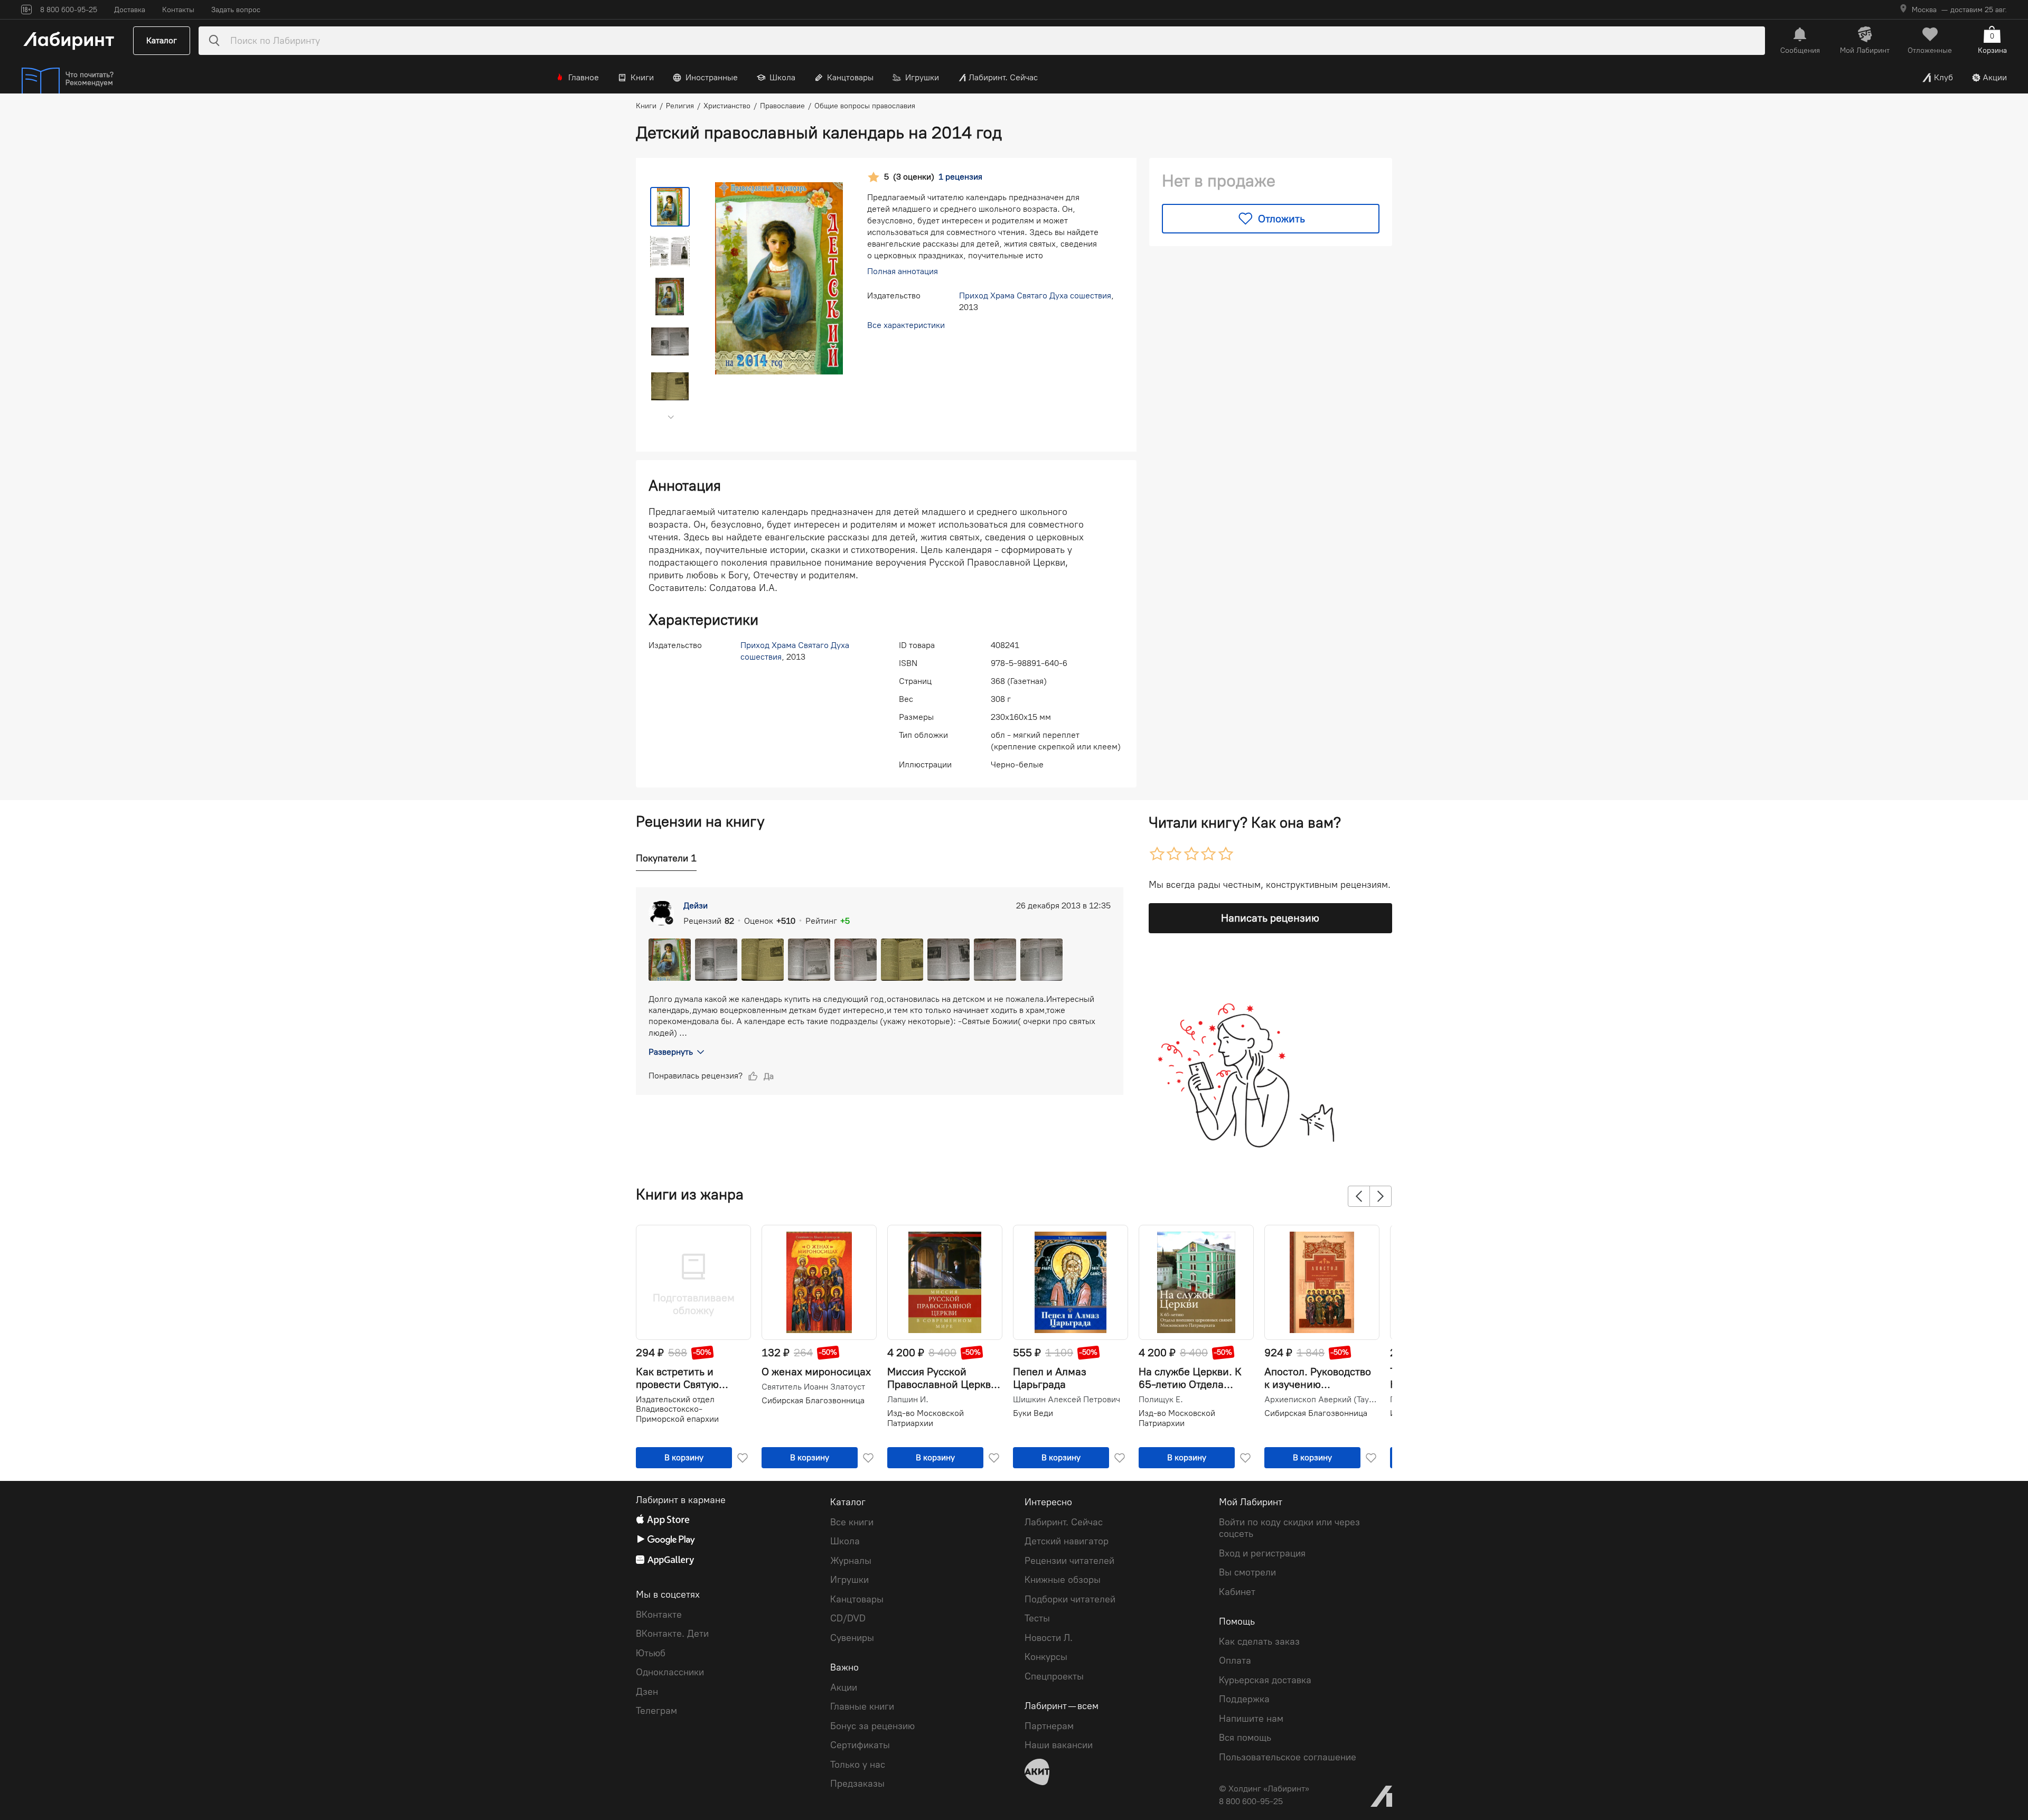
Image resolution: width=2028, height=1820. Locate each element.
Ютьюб (651, 1653)
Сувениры (852, 1638)
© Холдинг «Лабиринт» (1264, 1789)
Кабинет (1237, 1592)
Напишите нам (1251, 1719)
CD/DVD (848, 1618)
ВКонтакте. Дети (672, 1634)
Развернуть (671, 1052)
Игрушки (922, 77)
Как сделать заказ (1259, 1641)
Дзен (647, 1692)
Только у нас (858, 1765)
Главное (584, 77)
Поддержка (1244, 1699)
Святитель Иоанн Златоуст (813, 1387)
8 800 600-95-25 (1251, 1801)
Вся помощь (1245, 1738)
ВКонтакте (659, 1615)
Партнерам (1049, 1726)
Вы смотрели (1247, 1572)
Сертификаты (860, 1745)
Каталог (162, 40)
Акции (1995, 77)
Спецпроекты (1054, 1676)
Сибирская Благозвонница (813, 1400)
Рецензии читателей (1069, 1561)
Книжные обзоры (1063, 1580)
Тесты (1037, 1618)
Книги (642, 77)
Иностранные (712, 77)
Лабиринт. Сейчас (1003, 77)
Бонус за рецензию (872, 1726)
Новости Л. (1049, 1638)
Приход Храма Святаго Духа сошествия (1035, 295)
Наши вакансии (1059, 1745)
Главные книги (862, 1706)
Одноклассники (670, 1672)
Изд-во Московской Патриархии (926, 1418)
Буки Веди (1033, 1413)
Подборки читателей (1070, 1599)
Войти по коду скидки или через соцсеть (1289, 1528)
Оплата (1235, 1660)
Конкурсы (1046, 1657)
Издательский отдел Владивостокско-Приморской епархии (677, 1409)
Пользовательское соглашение (1288, 1757)
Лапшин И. (908, 1400)
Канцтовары (850, 77)
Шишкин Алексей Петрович (1067, 1400)
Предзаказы (857, 1784)
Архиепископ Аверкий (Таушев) (1321, 1400)
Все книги (852, 1522)
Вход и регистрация (1262, 1553)
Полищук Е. (1161, 1400)
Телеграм (656, 1711)
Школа (782, 77)
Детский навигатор (1067, 1541)
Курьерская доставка (1265, 1680)
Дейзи (696, 906)
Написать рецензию (1270, 918)
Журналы (851, 1561)
